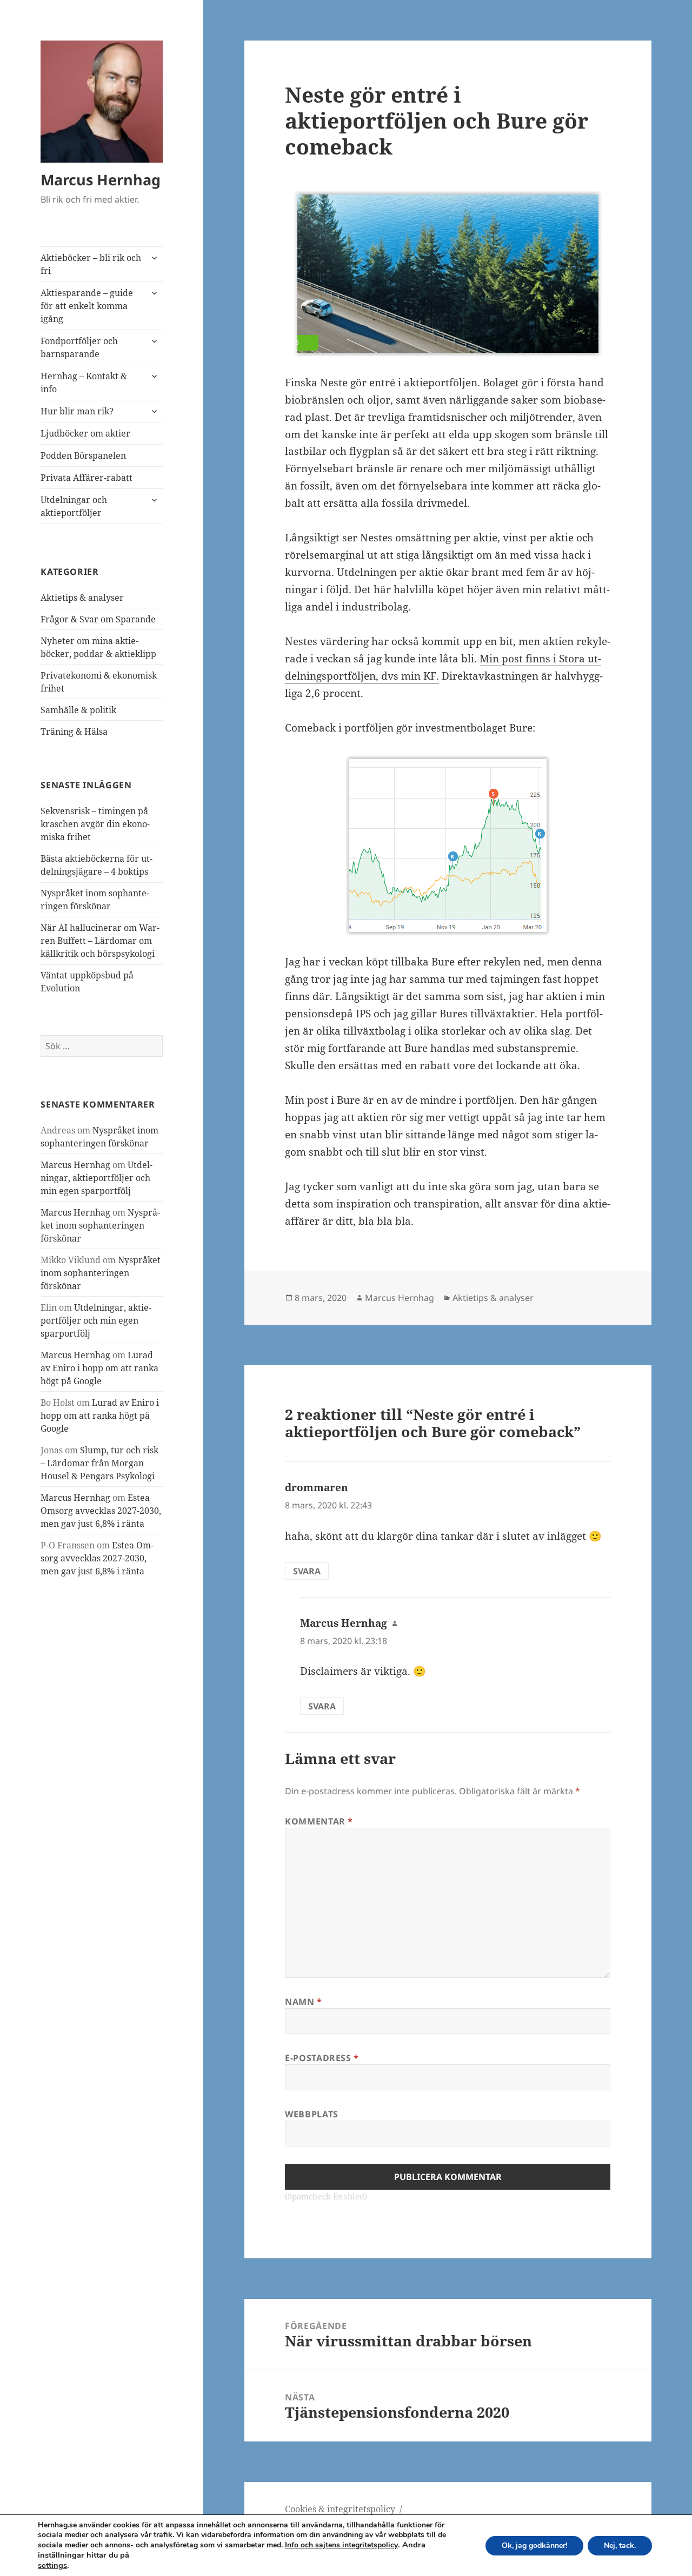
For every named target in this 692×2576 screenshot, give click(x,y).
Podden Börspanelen (83, 455)
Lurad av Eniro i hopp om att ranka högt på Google (99, 1368)
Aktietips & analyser (82, 598)
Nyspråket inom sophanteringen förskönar (100, 1225)
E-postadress (322, 2058)
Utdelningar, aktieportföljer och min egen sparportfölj (97, 1178)
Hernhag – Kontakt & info (84, 383)
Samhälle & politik (78, 710)
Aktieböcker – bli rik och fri (91, 264)
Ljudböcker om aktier (85, 433)
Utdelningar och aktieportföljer (74, 506)
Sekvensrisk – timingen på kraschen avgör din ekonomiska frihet (95, 824)
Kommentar (319, 1821)
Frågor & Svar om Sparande (98, 619)
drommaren (317, 1487)
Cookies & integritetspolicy (340, 2509)
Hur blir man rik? (77, 411)
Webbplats (312, 2114)
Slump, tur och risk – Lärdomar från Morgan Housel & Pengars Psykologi (99, 1463)
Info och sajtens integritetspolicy (341, 2545)
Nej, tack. (620, 2545)
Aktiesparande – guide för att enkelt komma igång (87, 306)
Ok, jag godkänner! (534, 2545)
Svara (307, 1571)
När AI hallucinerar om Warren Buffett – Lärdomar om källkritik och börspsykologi (100, 941)
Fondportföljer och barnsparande (79, 347)
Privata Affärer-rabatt (86, 478)
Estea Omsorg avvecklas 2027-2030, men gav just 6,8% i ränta (101, 1511)
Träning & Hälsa (74, 732)
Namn (304, 2002)
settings (52, 2565)
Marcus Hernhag (101, 180)
